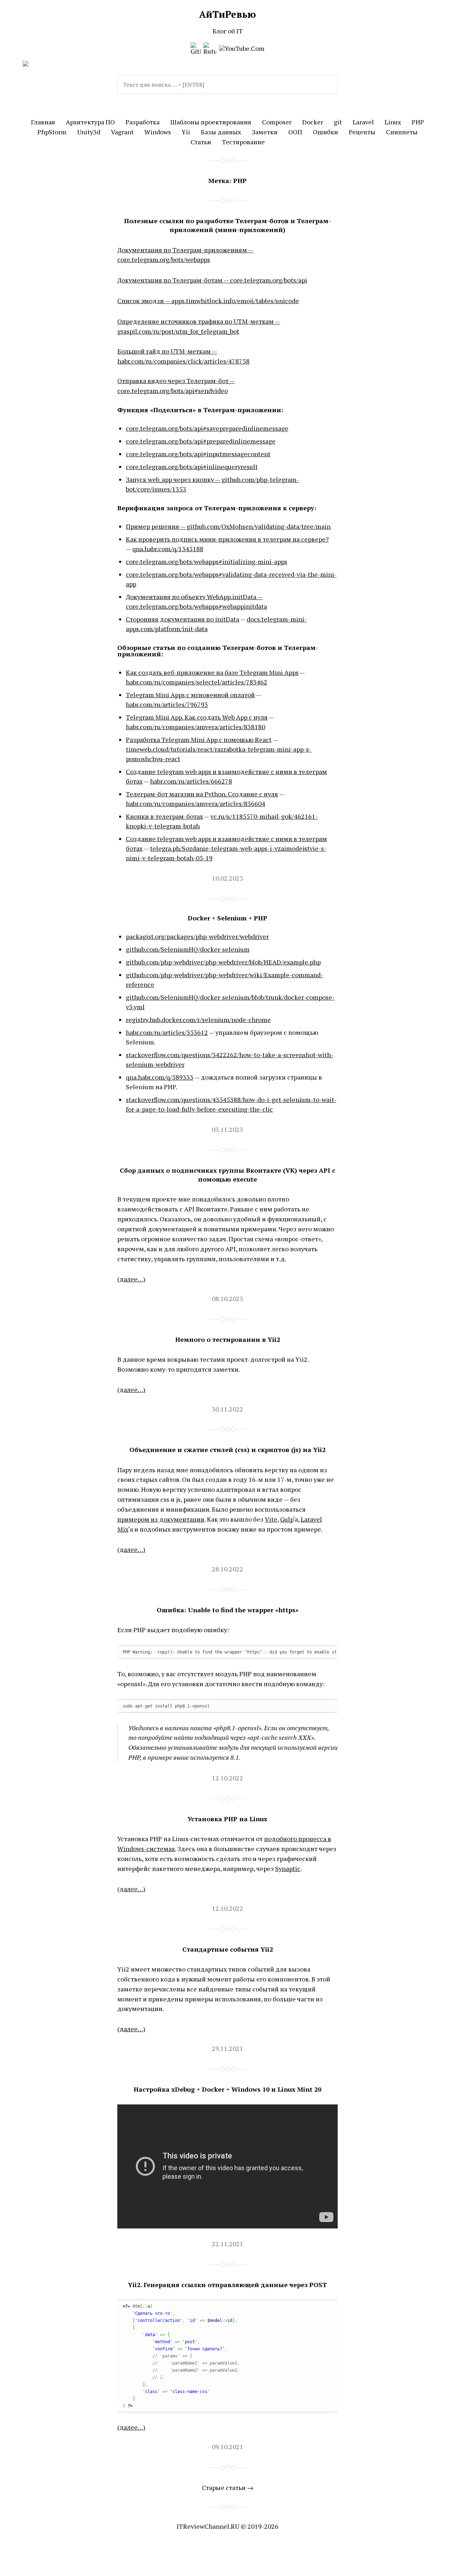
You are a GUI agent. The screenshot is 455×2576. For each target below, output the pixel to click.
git (338, 122)
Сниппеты (402, 132)
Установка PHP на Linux (227, 1819)
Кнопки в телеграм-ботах (164, 816)
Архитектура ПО (90, 122)
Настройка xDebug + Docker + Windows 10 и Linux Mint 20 (227, 2089)
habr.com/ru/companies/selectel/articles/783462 (197, 682)
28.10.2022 (227, 1569)
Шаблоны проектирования (211, 122)
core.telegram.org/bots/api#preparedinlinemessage (201, 441)
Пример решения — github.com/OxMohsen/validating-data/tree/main (228, 526)
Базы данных (221, 132)
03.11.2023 (227, 1129)
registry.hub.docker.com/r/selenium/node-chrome (198, 1020)
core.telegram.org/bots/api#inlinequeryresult (192, 467)
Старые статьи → (228, 2488)
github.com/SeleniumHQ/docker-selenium (188, 949)
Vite (271, 1519)
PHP (418, 122)
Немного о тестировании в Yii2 (228, 1339)
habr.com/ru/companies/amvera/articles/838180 (196, 727)
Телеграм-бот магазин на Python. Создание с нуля (202, 794)
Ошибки (325, 132)
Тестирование (243, 142)
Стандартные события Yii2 (228, 1949)
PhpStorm (52, 132)
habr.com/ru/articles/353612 (167, 1032)
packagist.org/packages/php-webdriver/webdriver (197, 936)
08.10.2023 (227, 1298)
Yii (186, 132)
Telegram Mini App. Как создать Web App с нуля (197, 717)
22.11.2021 (227, 2244)
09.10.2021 (227, 2447)
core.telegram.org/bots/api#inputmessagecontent (198, 454)
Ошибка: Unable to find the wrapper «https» (228, 1610)
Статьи (201, 142)
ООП (295, 132)
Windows (158, 132)
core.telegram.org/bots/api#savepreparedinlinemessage (207, 428)
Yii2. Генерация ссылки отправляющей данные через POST (227, 2285)
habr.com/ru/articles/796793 (167, 704)
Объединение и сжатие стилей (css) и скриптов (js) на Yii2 (227, 1450)
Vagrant (122, 132)
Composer (277, 122)
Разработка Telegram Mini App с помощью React (199, 740)
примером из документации (161, 1519)
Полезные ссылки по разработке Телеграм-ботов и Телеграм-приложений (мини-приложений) (227, 225)
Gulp (287, 1519)
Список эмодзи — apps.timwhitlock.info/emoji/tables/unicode (208, 301)
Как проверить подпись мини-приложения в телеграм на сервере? (227, 539)
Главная (43, 122)
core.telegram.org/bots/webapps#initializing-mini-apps (207, 561)
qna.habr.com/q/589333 (160, 1077)
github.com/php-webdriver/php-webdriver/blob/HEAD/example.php (223, 962)
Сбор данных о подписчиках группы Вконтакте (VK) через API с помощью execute (227, 1175)
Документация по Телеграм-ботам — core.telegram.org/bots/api (212, 280)
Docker (313, 122)
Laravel (363, 122)
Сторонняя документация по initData (183, 619)
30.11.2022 (227, 1409)
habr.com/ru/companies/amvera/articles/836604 (196, 803)
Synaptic (288, 1868)
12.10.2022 (227, 1778)
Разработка (143, 122)
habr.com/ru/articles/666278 (191, 781)
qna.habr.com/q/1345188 (168, 549)
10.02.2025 (227, 878)
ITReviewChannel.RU (208, 2526)
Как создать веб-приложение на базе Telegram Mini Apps (212, 672)
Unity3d (89, 132)
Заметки (265, 132)
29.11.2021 (227, 2048)
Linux (393, 122)
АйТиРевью (227, 14)
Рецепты (362, 132)
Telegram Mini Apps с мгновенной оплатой (190, 695)
